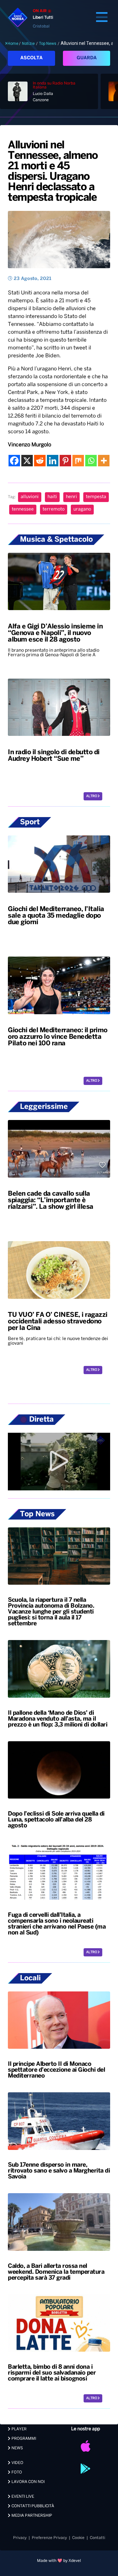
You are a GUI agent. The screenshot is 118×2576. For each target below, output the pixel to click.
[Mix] (78, 461)
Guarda (87, 58)
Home (13, 44)
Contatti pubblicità (32, 2506)
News (17, 2448)
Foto (16, 2472)
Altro (92, 796)
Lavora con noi (28, 2482)
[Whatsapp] (91, 461)
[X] (27, 461)
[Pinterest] (65, 461)
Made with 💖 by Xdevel (59, 2561)
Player (19, 2429)
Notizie (28, 44)
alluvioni (30, 497)
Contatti (98, 2538)
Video (17, 2463)
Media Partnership (31, 2516)
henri (71, 497)
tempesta (96, 497)
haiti (52, 497)
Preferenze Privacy (49, 2538)
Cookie (78, 2538)
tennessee (23, 509)
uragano (82, 509)
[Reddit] (40, 461)
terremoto (54, 509)
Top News (48, 44)
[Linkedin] (53, 461)
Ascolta (31, 58)
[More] (104, 461)
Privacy (20, 2538)
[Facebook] (14, 461)
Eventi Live (22, 2497)
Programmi (23, 2439)
